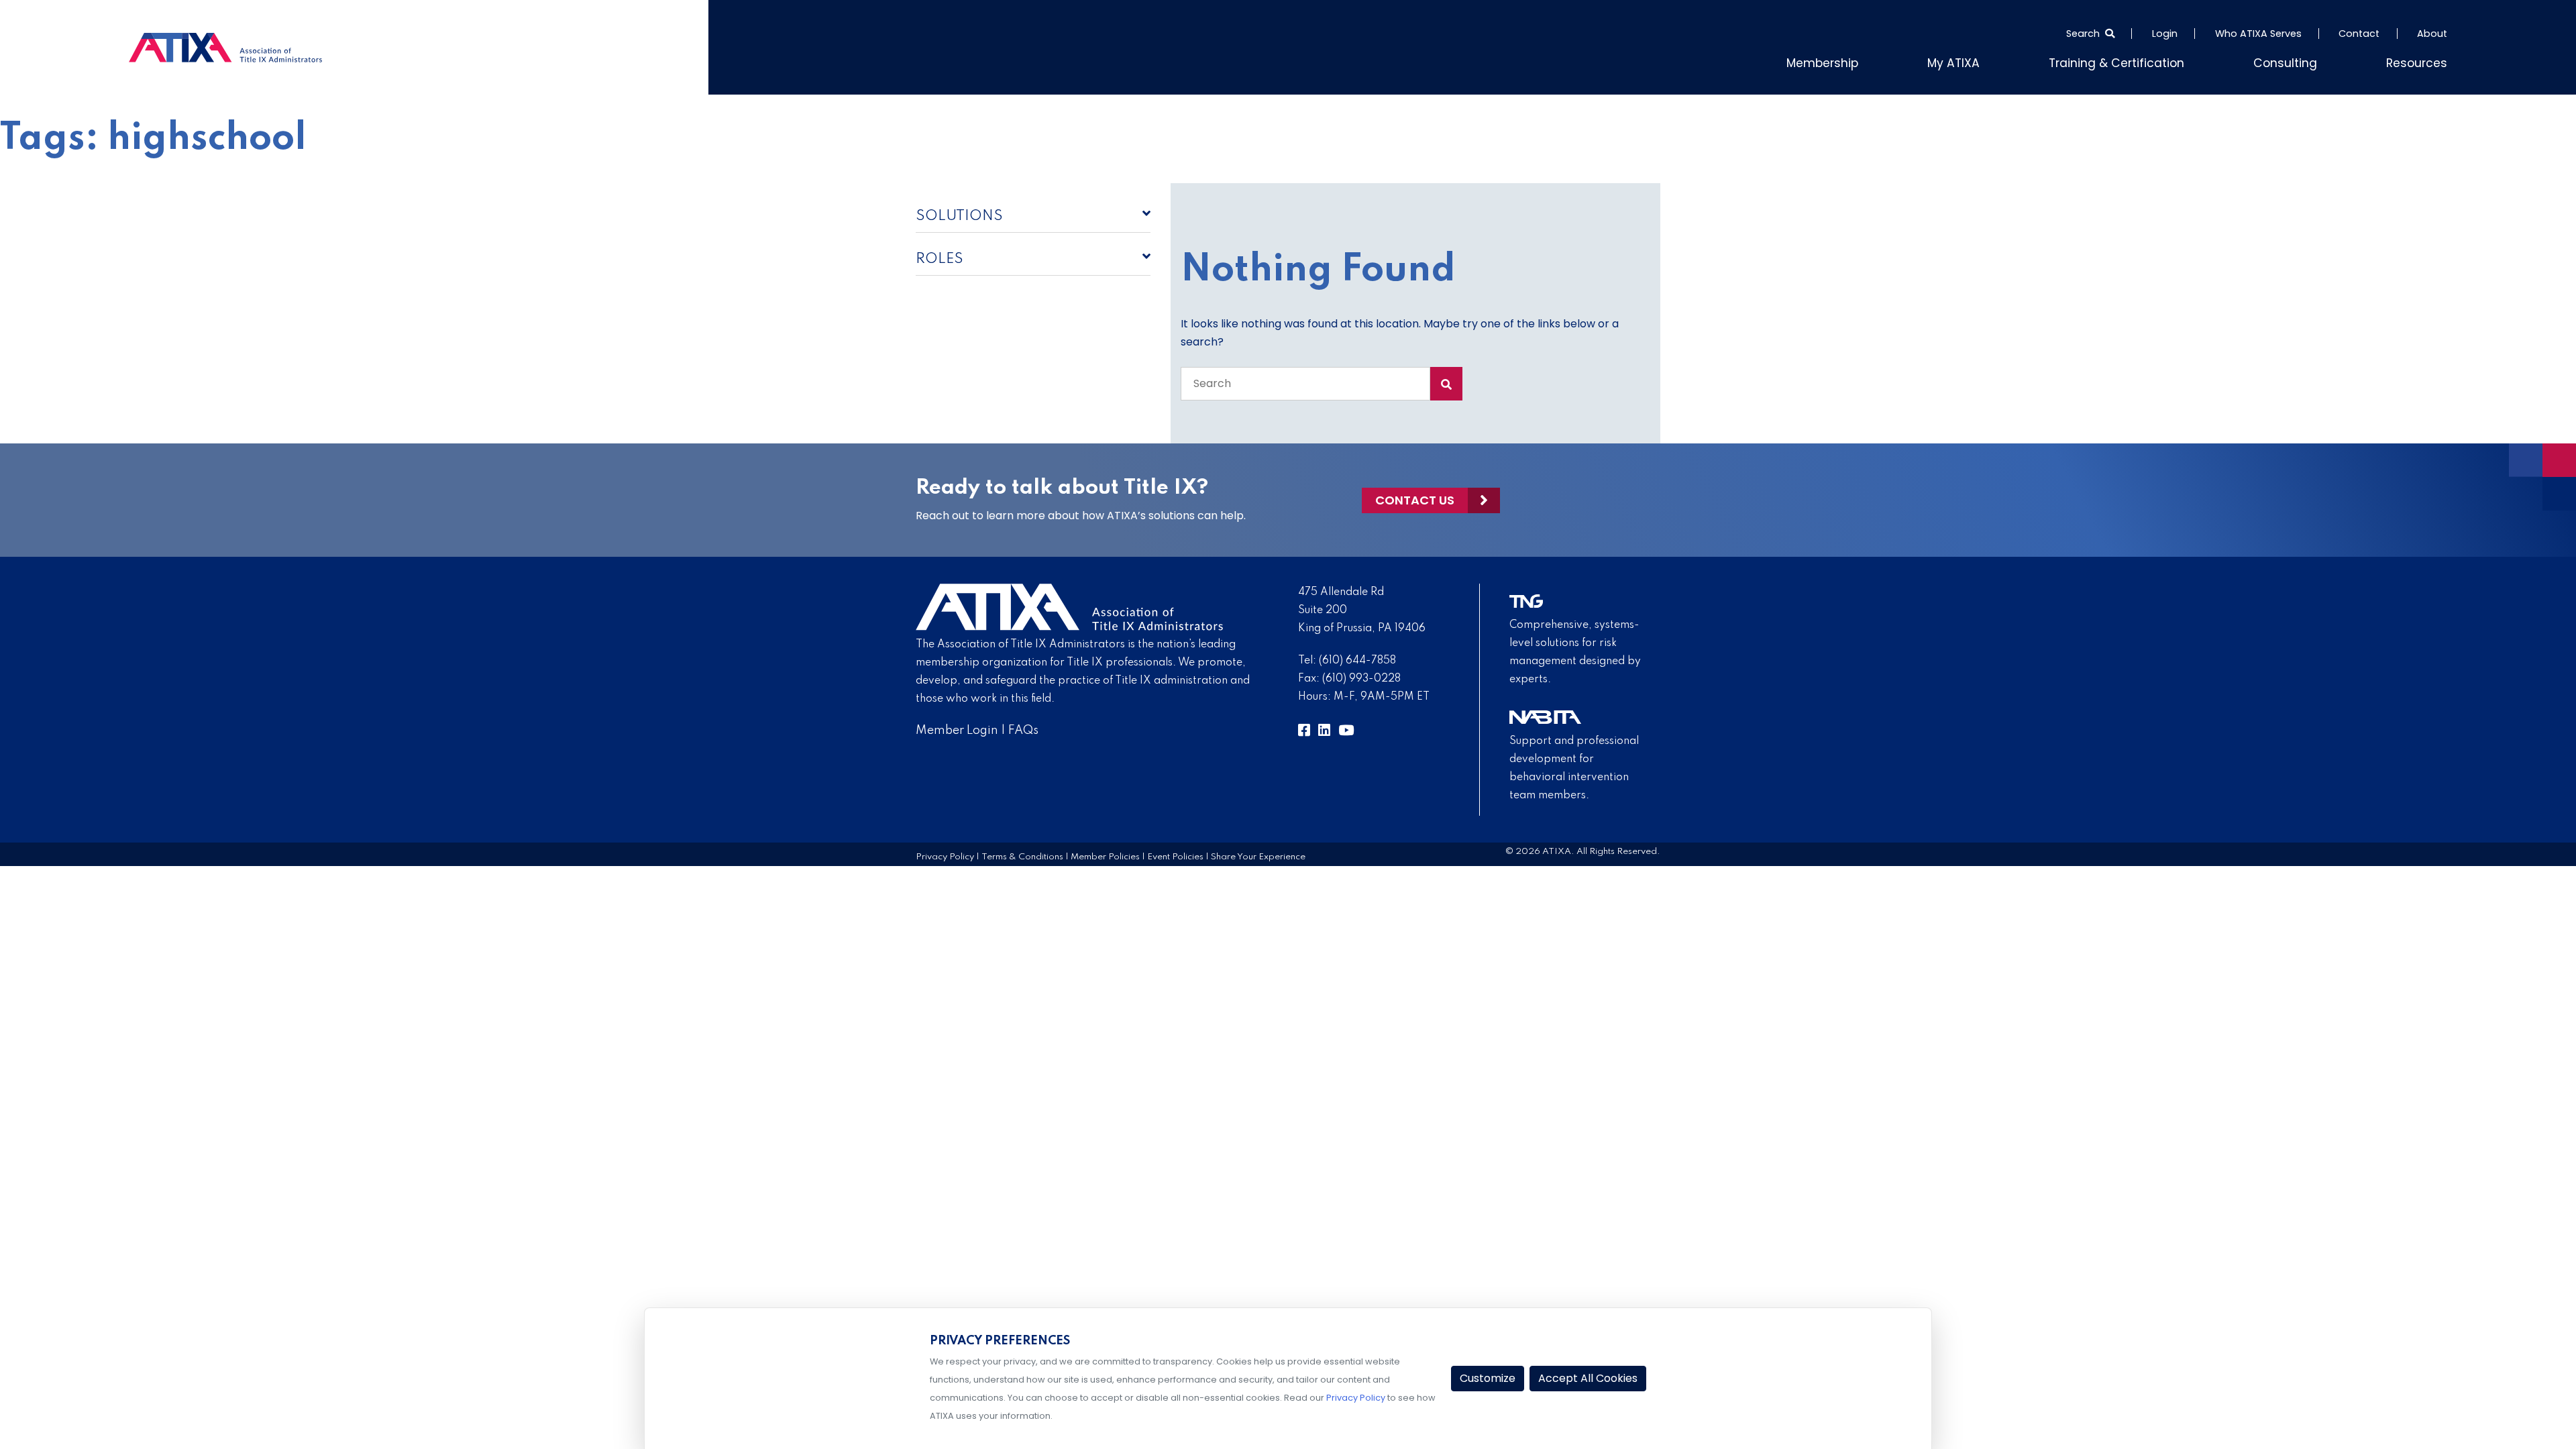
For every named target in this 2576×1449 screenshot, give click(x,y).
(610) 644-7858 (1357, 658)
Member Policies (1105, 854)
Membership (1882, 61)
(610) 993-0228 (1361, 676)
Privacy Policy (945, 854)
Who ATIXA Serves (2258, 34)
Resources (2422, 61)
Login (2165, 34)
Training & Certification (2150, 61)
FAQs (1023, 728)
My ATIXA (2003, 61)
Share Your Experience (1258, 854)
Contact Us (1415, 497)
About (2432, 34)
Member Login (957, 728)
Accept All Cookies (1588, 1378)
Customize (1488, 1378)
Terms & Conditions (1022, 854)
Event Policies (1175, 854)
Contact (2359, 34)
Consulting (2302, 61)
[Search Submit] (1446, 381)
